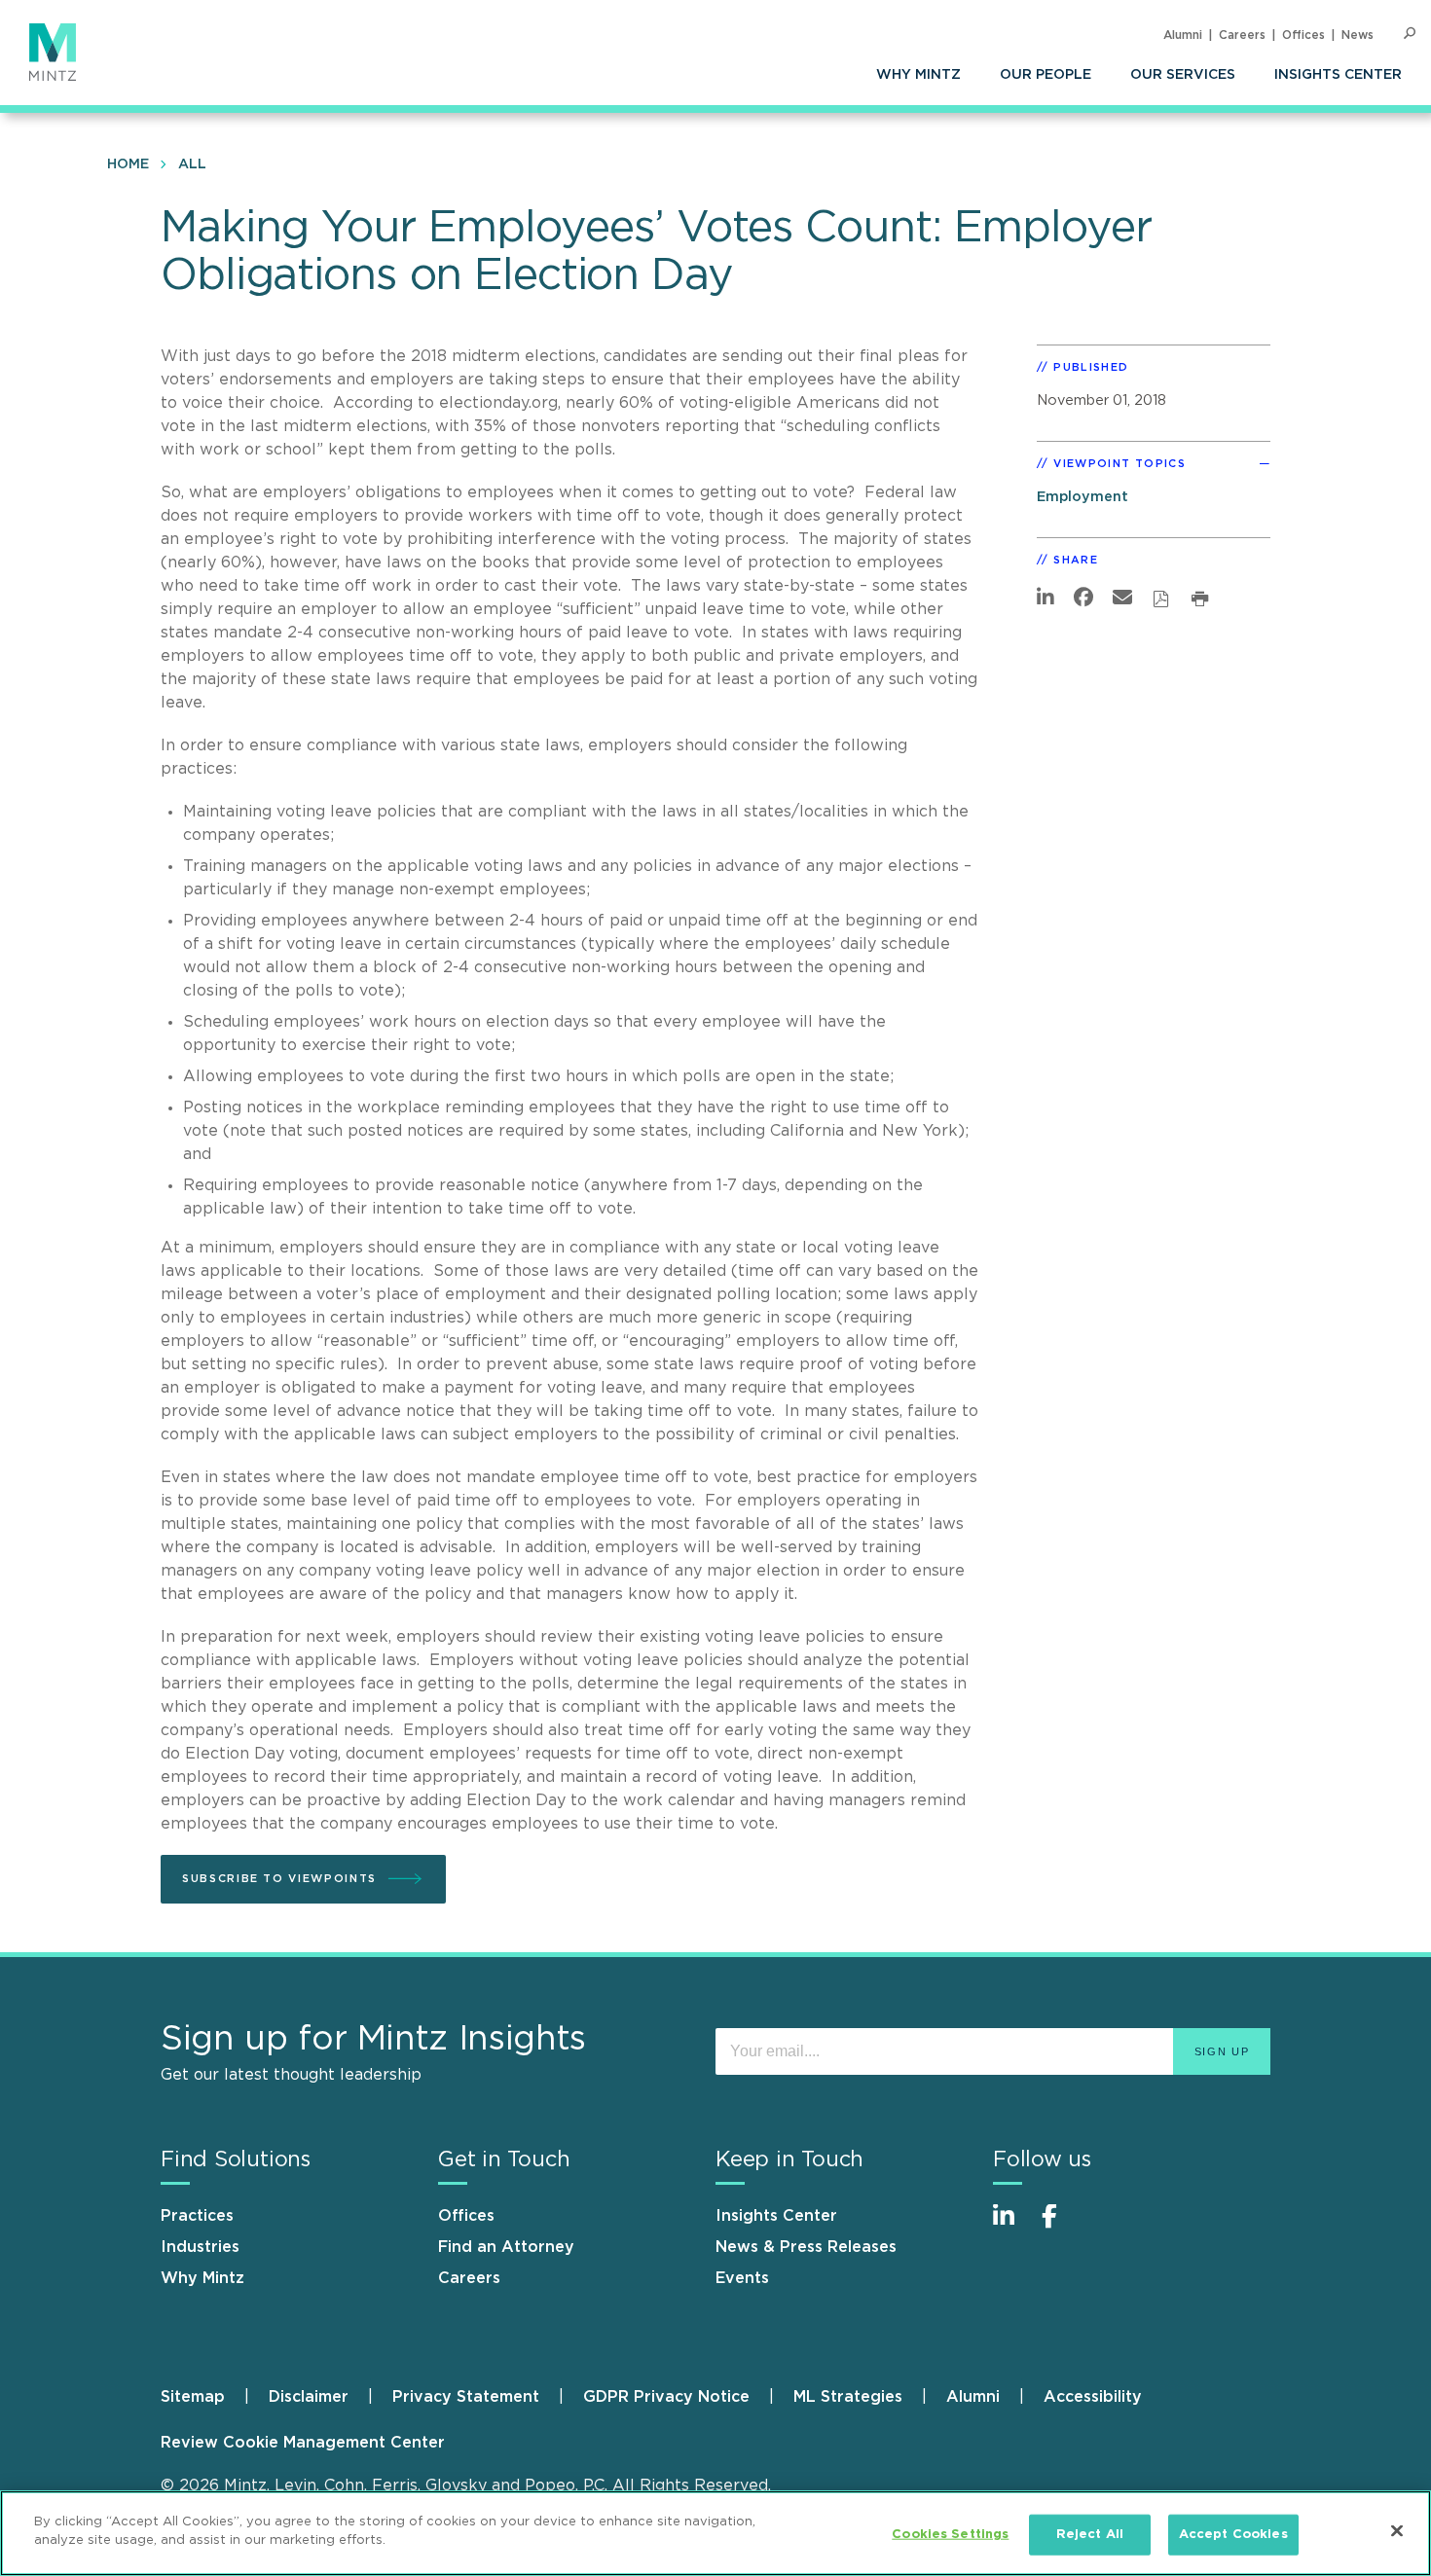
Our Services (1183, 75)
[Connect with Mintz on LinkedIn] (1012, 2226)
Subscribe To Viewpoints (279, 1879)
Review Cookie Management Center (303, 2443)
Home (128, 164)
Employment (1082, 497)
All (192, 164)
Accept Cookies (1233, 2535)
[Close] (1397, 2530)
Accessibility (1093, 2397)
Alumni (1183, 35)
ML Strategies (848, 2397)
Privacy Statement (466, 2397)
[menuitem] (918, 75)
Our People (1046, 75)
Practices (197, 2216)
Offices (1303, 35)
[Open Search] (1410, 34)
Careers (1242, 35)
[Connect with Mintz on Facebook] (1061, 2226)
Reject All (1090, 2535)
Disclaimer (309, 2397)
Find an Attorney (506, 2247)
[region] (715, 2533)
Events (742, 2278)
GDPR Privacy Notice (666, 2397)
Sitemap (193, 2397)
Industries (200, 2247)
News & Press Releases (806, 2247)
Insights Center (1338, 75)
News (1358, 35)
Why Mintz (918, 75)
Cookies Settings (950, 2535)
